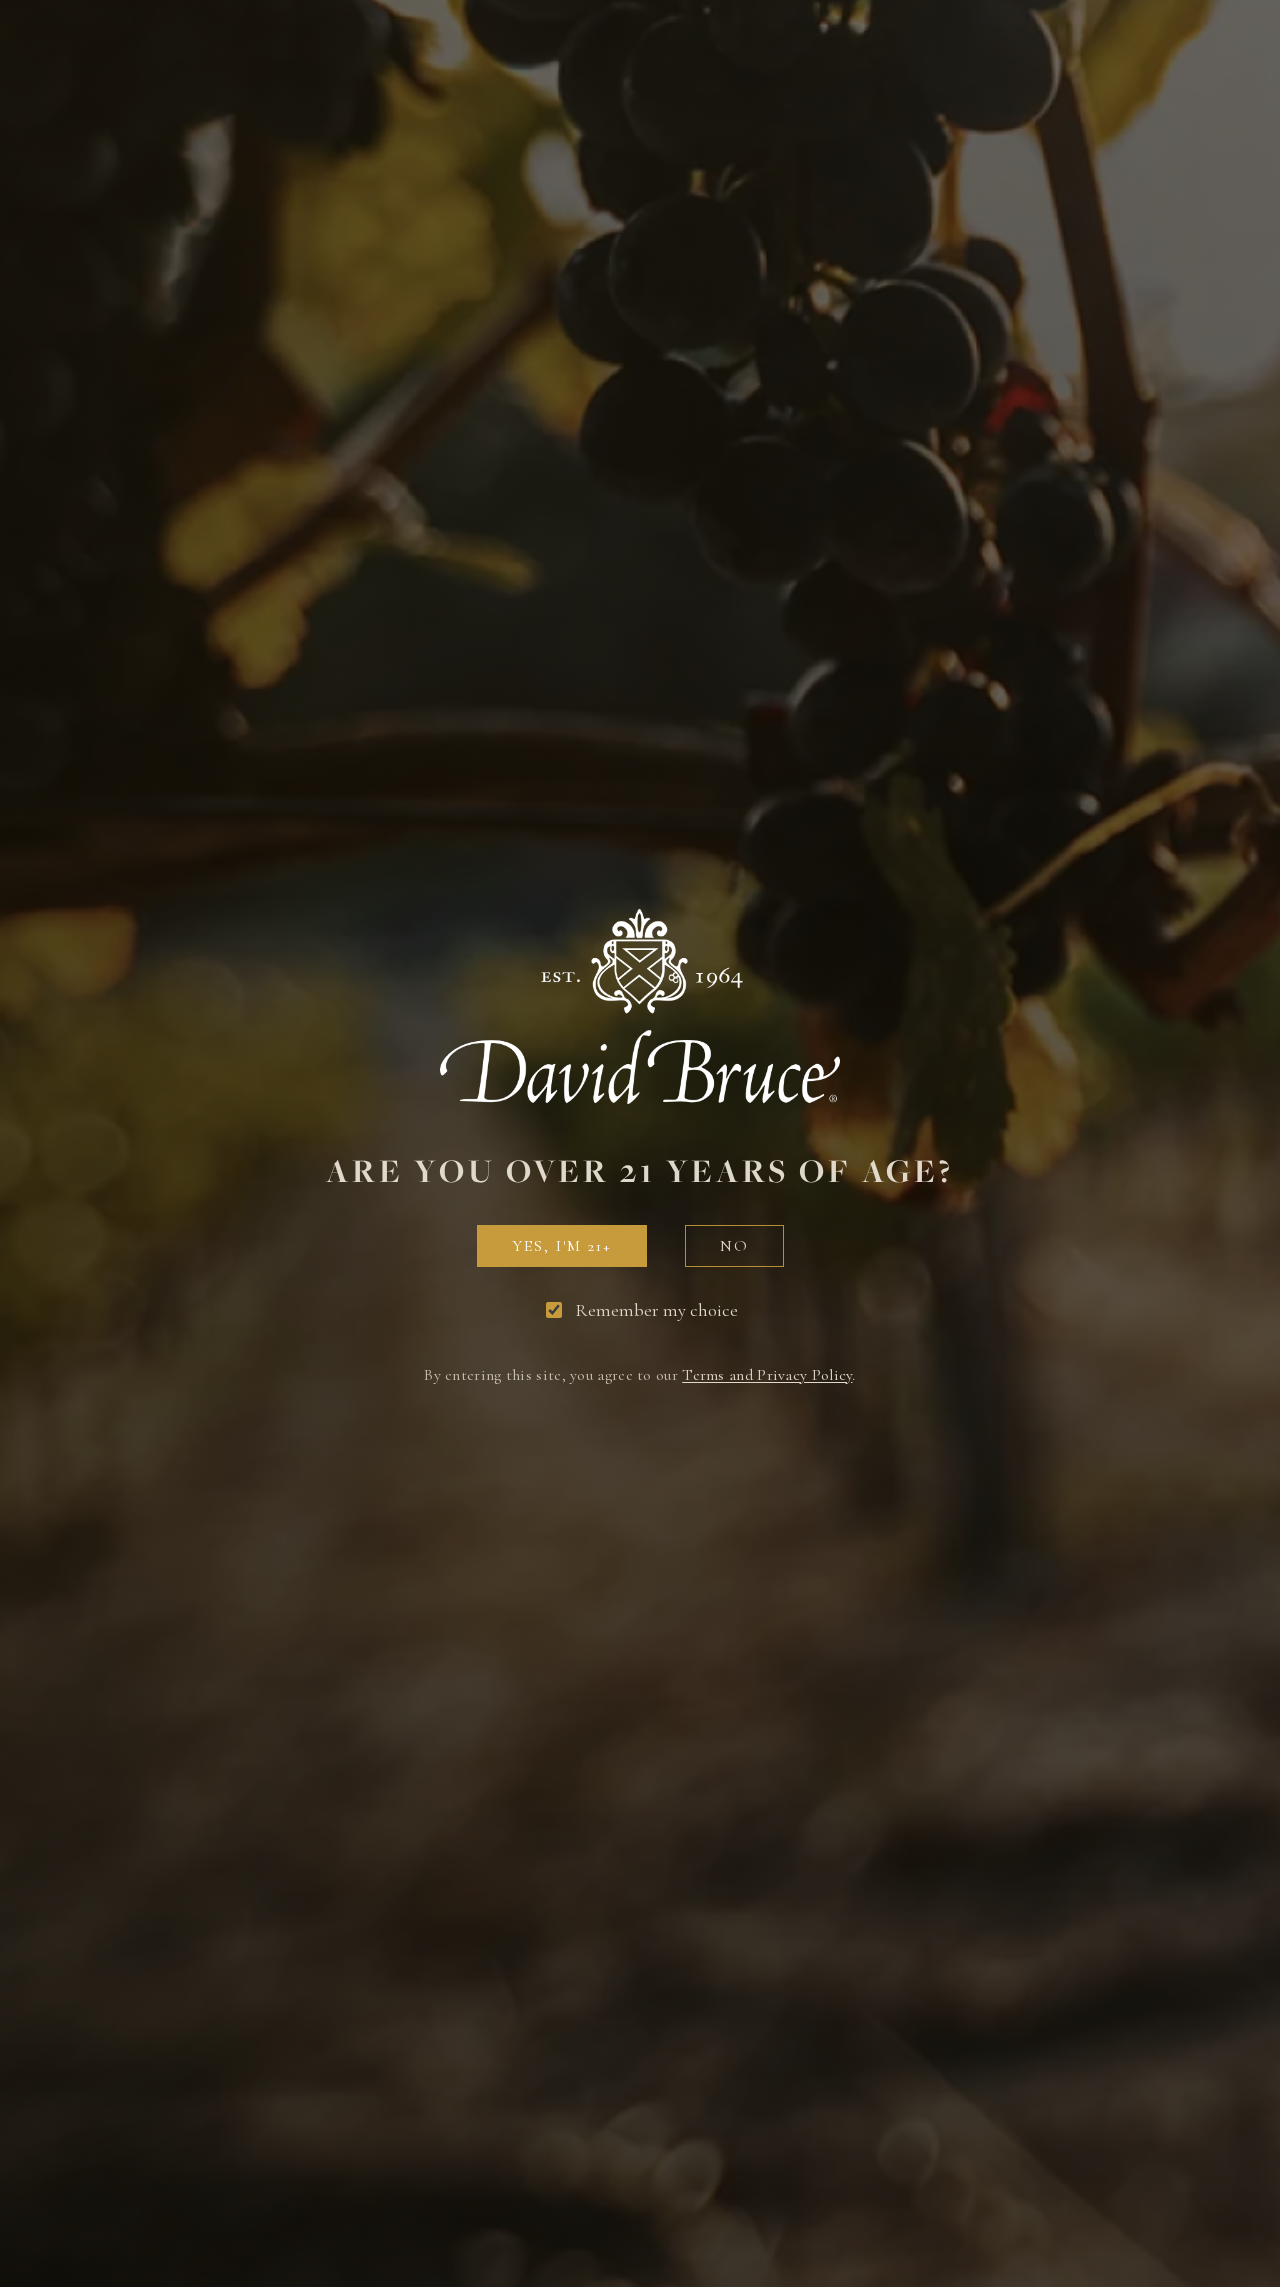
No (734, 1246)
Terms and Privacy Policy (767, 1375)
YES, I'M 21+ (562, 1246)
